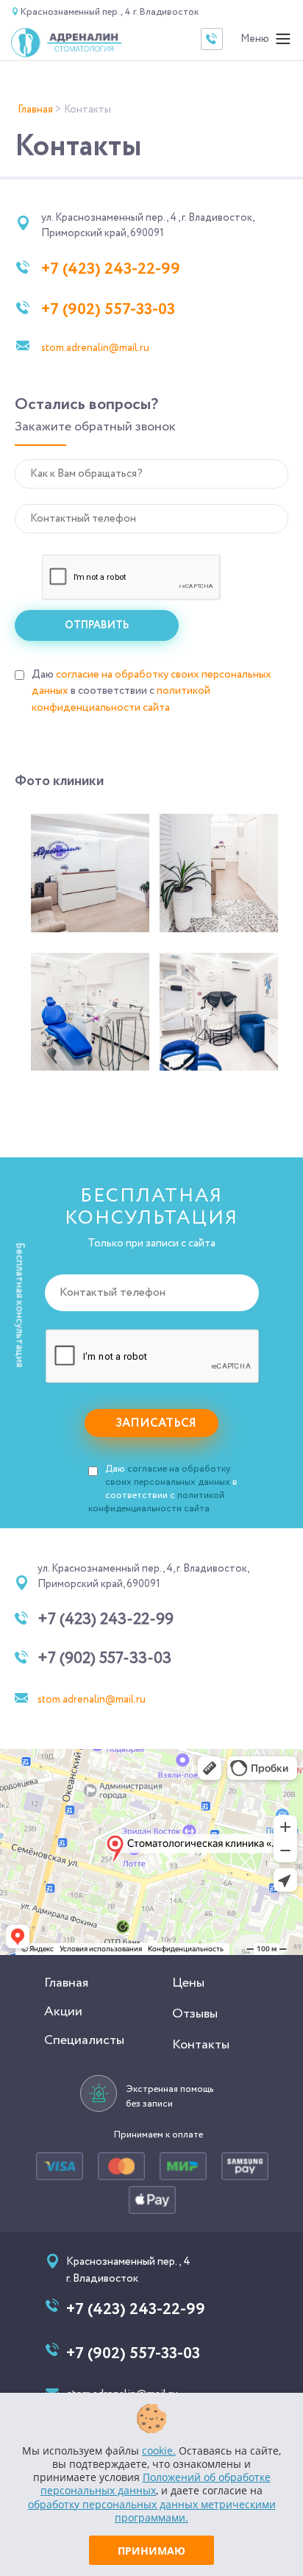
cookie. (159, 2451)
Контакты (201, 2045)
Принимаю (151, 2551)
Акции (63, 2012)
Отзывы (195, 2014)
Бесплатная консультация (20, 1305)
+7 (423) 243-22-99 (111, 269)
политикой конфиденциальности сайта (121, 699)
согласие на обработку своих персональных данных (168, 1476)
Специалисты (84, 2040)
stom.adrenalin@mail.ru (95, 348)
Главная (66, 1983)
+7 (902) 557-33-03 (108, 310)
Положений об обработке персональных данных (156, 2484)
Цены (188, 1983)
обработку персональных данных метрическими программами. (152, 2511)
